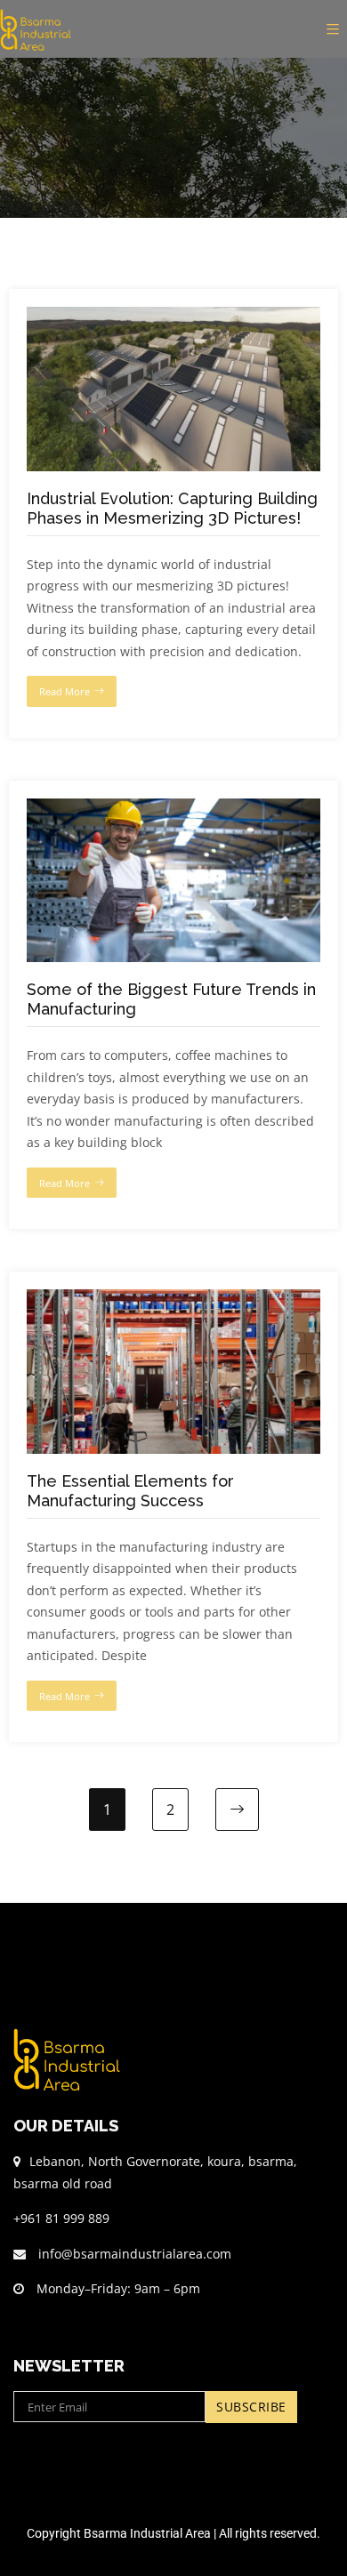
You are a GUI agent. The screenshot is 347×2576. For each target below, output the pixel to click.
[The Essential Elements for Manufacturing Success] (173, 1300)
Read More (65, 691)
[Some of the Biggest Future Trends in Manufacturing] (173, 809)
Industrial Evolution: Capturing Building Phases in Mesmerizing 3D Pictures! (172, 508)
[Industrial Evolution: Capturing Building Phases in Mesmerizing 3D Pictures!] (173, 317)
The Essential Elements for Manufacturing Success (130, 1491)
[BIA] (40, 29)
